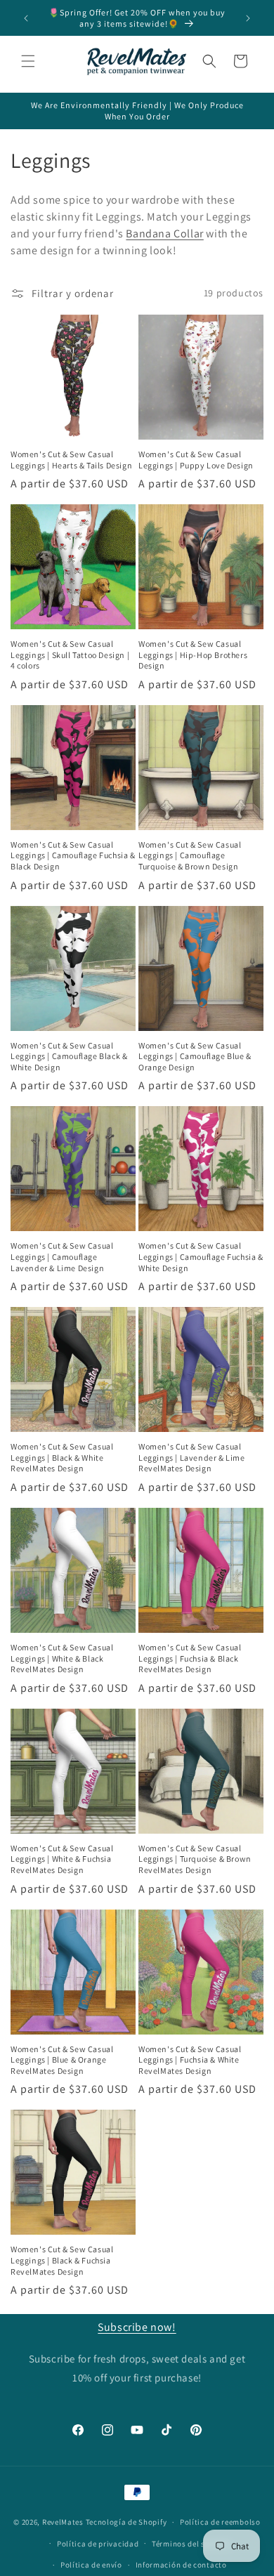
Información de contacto (181, 2565)
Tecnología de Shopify (126, 2522)
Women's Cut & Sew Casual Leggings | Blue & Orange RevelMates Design (62, 2060)
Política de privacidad (98, 2544)
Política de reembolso (220, 2522)
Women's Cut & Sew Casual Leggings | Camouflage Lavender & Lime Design (62, 1256)
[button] (28, 61)
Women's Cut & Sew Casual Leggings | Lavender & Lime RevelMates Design (192, 1457)
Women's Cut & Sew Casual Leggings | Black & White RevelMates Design (62, 1457)
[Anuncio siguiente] (248, 18)
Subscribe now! (137, 2327)
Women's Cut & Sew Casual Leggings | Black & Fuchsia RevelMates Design (62, 2260)
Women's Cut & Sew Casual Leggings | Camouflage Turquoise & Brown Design (190, 855)
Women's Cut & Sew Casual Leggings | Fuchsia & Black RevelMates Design (190, 1658)
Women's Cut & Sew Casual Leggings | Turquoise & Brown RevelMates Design (195, 1859)
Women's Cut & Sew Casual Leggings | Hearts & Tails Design (71, 460)
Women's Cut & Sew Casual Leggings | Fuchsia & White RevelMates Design (190, 2060)
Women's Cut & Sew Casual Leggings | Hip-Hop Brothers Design (193, 655)
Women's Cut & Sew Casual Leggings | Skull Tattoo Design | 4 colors (70, 655)
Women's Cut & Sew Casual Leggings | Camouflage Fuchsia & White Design (201, 1256)
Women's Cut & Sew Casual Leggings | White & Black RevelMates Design (62, 1658)
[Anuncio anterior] (26, 18)
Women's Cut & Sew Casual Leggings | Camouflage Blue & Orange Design (195, 1056)
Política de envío (91, 2565)
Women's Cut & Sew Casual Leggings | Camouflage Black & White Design (69, 1056)
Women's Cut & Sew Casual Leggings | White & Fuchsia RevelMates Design (62, 1859)
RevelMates (63, 2522)
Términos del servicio (191, 2544)
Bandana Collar (164, 234)
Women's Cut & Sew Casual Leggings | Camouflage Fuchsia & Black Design (73, 855)
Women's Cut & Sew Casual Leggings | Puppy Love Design (196, 460)
